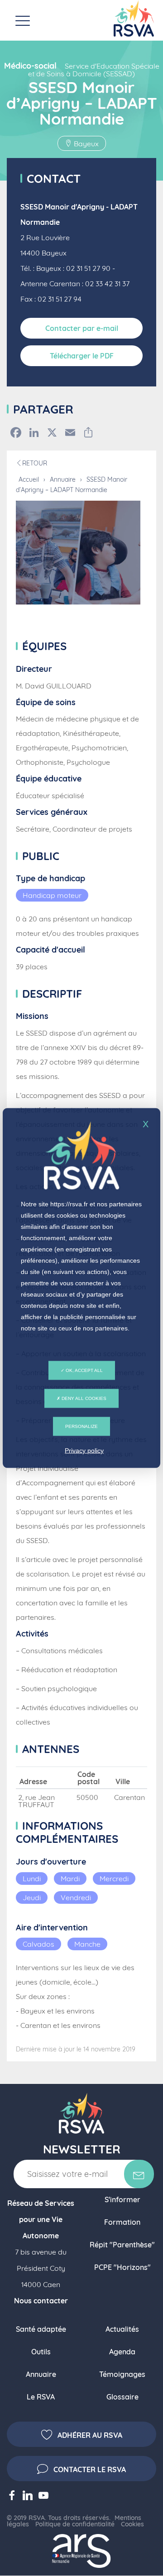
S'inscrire (139, 2174)
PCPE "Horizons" (122, 2267)
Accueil (29, 479)
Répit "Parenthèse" (122, 2245)
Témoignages (122, 2374)
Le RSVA (41, 2397)
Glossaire (122, 2397)
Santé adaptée (41, 2329)
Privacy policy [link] (84, 1451)
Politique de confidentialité (75, 2524)
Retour (35, 463)
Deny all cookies (83, 1398)
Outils (41, 2352)
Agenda (122, 2352)
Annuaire (63, 479)
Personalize (81, 1426)
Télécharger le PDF (82, 356)
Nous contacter (41, 2301)
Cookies (132, 2524)
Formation (122, 2222)
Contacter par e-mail (82, 328)
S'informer (122, 2199)
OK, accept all (84, 1370)
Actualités (122, 2329)
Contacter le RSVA (90, 2469)
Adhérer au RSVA (90, 2435)
